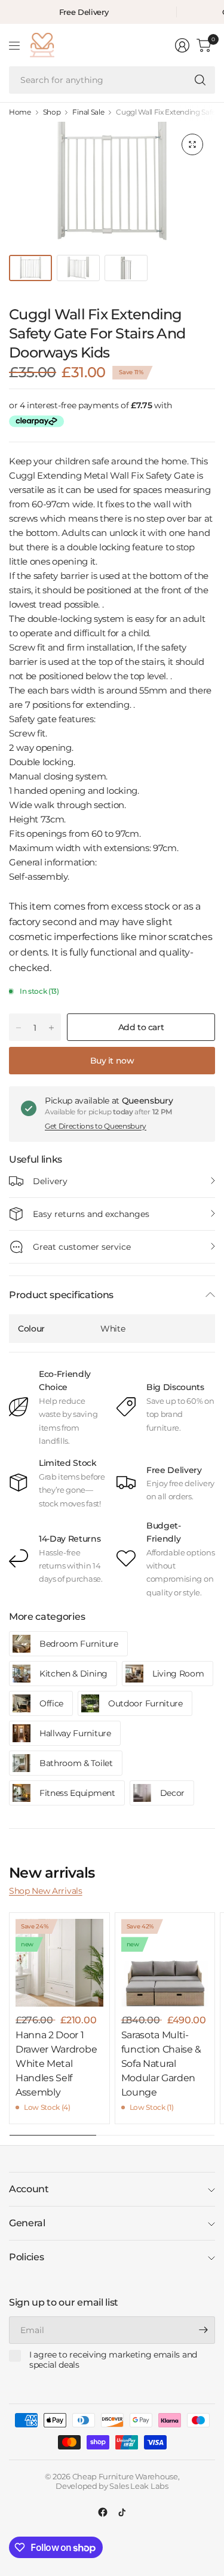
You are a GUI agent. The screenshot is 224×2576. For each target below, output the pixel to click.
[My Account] (182, 45)
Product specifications (61, 1295)
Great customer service (82, 1247)
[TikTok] (122, 2512)
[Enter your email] (203, 2330)
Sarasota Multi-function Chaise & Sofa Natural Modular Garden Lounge (162, 2064)
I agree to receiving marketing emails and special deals (113, 2360)
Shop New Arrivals (46, 1891)
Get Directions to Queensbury (96, 1126)
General (27, 2223)
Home (20, 112)
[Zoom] (192, 144)
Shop (52, 112)
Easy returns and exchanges (91, 1214)
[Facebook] (103, 2512)
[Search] (200, 80)
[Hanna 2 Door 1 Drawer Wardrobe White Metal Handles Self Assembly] (59, 1963)
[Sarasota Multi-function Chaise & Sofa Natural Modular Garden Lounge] (165, 1963)
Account (29, 2189)
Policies (26, 2257)
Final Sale (88, 112)
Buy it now (112, 1061)
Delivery (50, 1181)
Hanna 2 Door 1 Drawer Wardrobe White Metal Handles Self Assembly (56, 2064)
